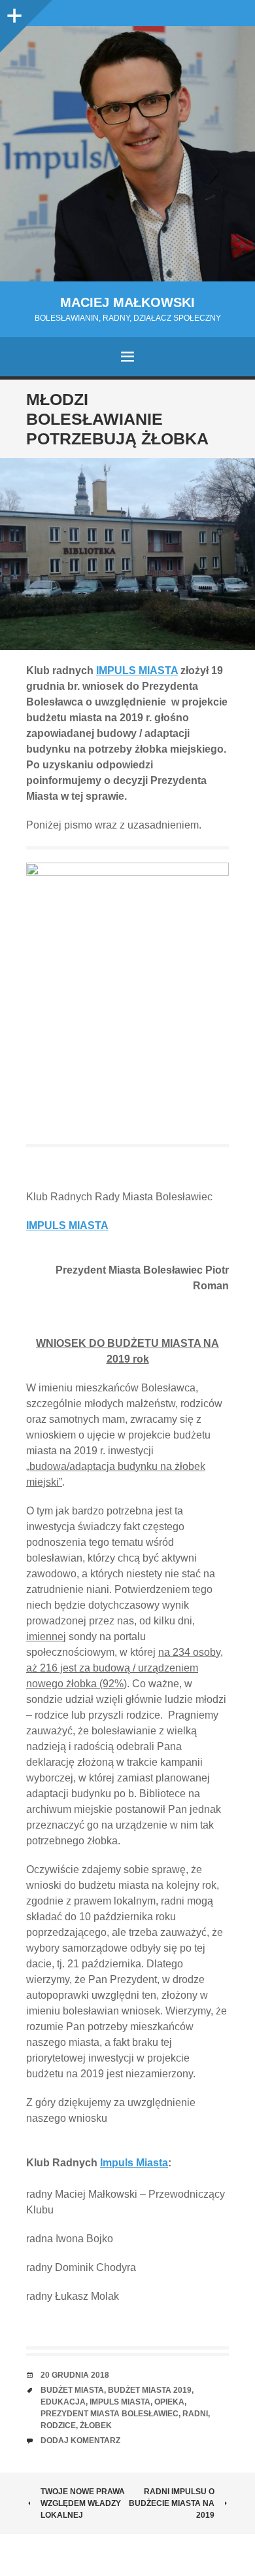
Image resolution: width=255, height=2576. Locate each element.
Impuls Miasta (134, 2163)
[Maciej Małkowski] (127, 154)
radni (195, 2414)
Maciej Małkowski (127, 302)
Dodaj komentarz (80, 2441)
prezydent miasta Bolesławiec (110, 2414)
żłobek (96, 2425)
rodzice (58, 2425)
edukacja (63, 2402)
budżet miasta (72, 2390)
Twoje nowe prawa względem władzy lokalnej (83, 2503)
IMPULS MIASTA (137, 671)
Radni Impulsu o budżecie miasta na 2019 (172, 2503)
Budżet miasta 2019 (150, 2390)
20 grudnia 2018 (75, 2375)
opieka (169, 2402)
